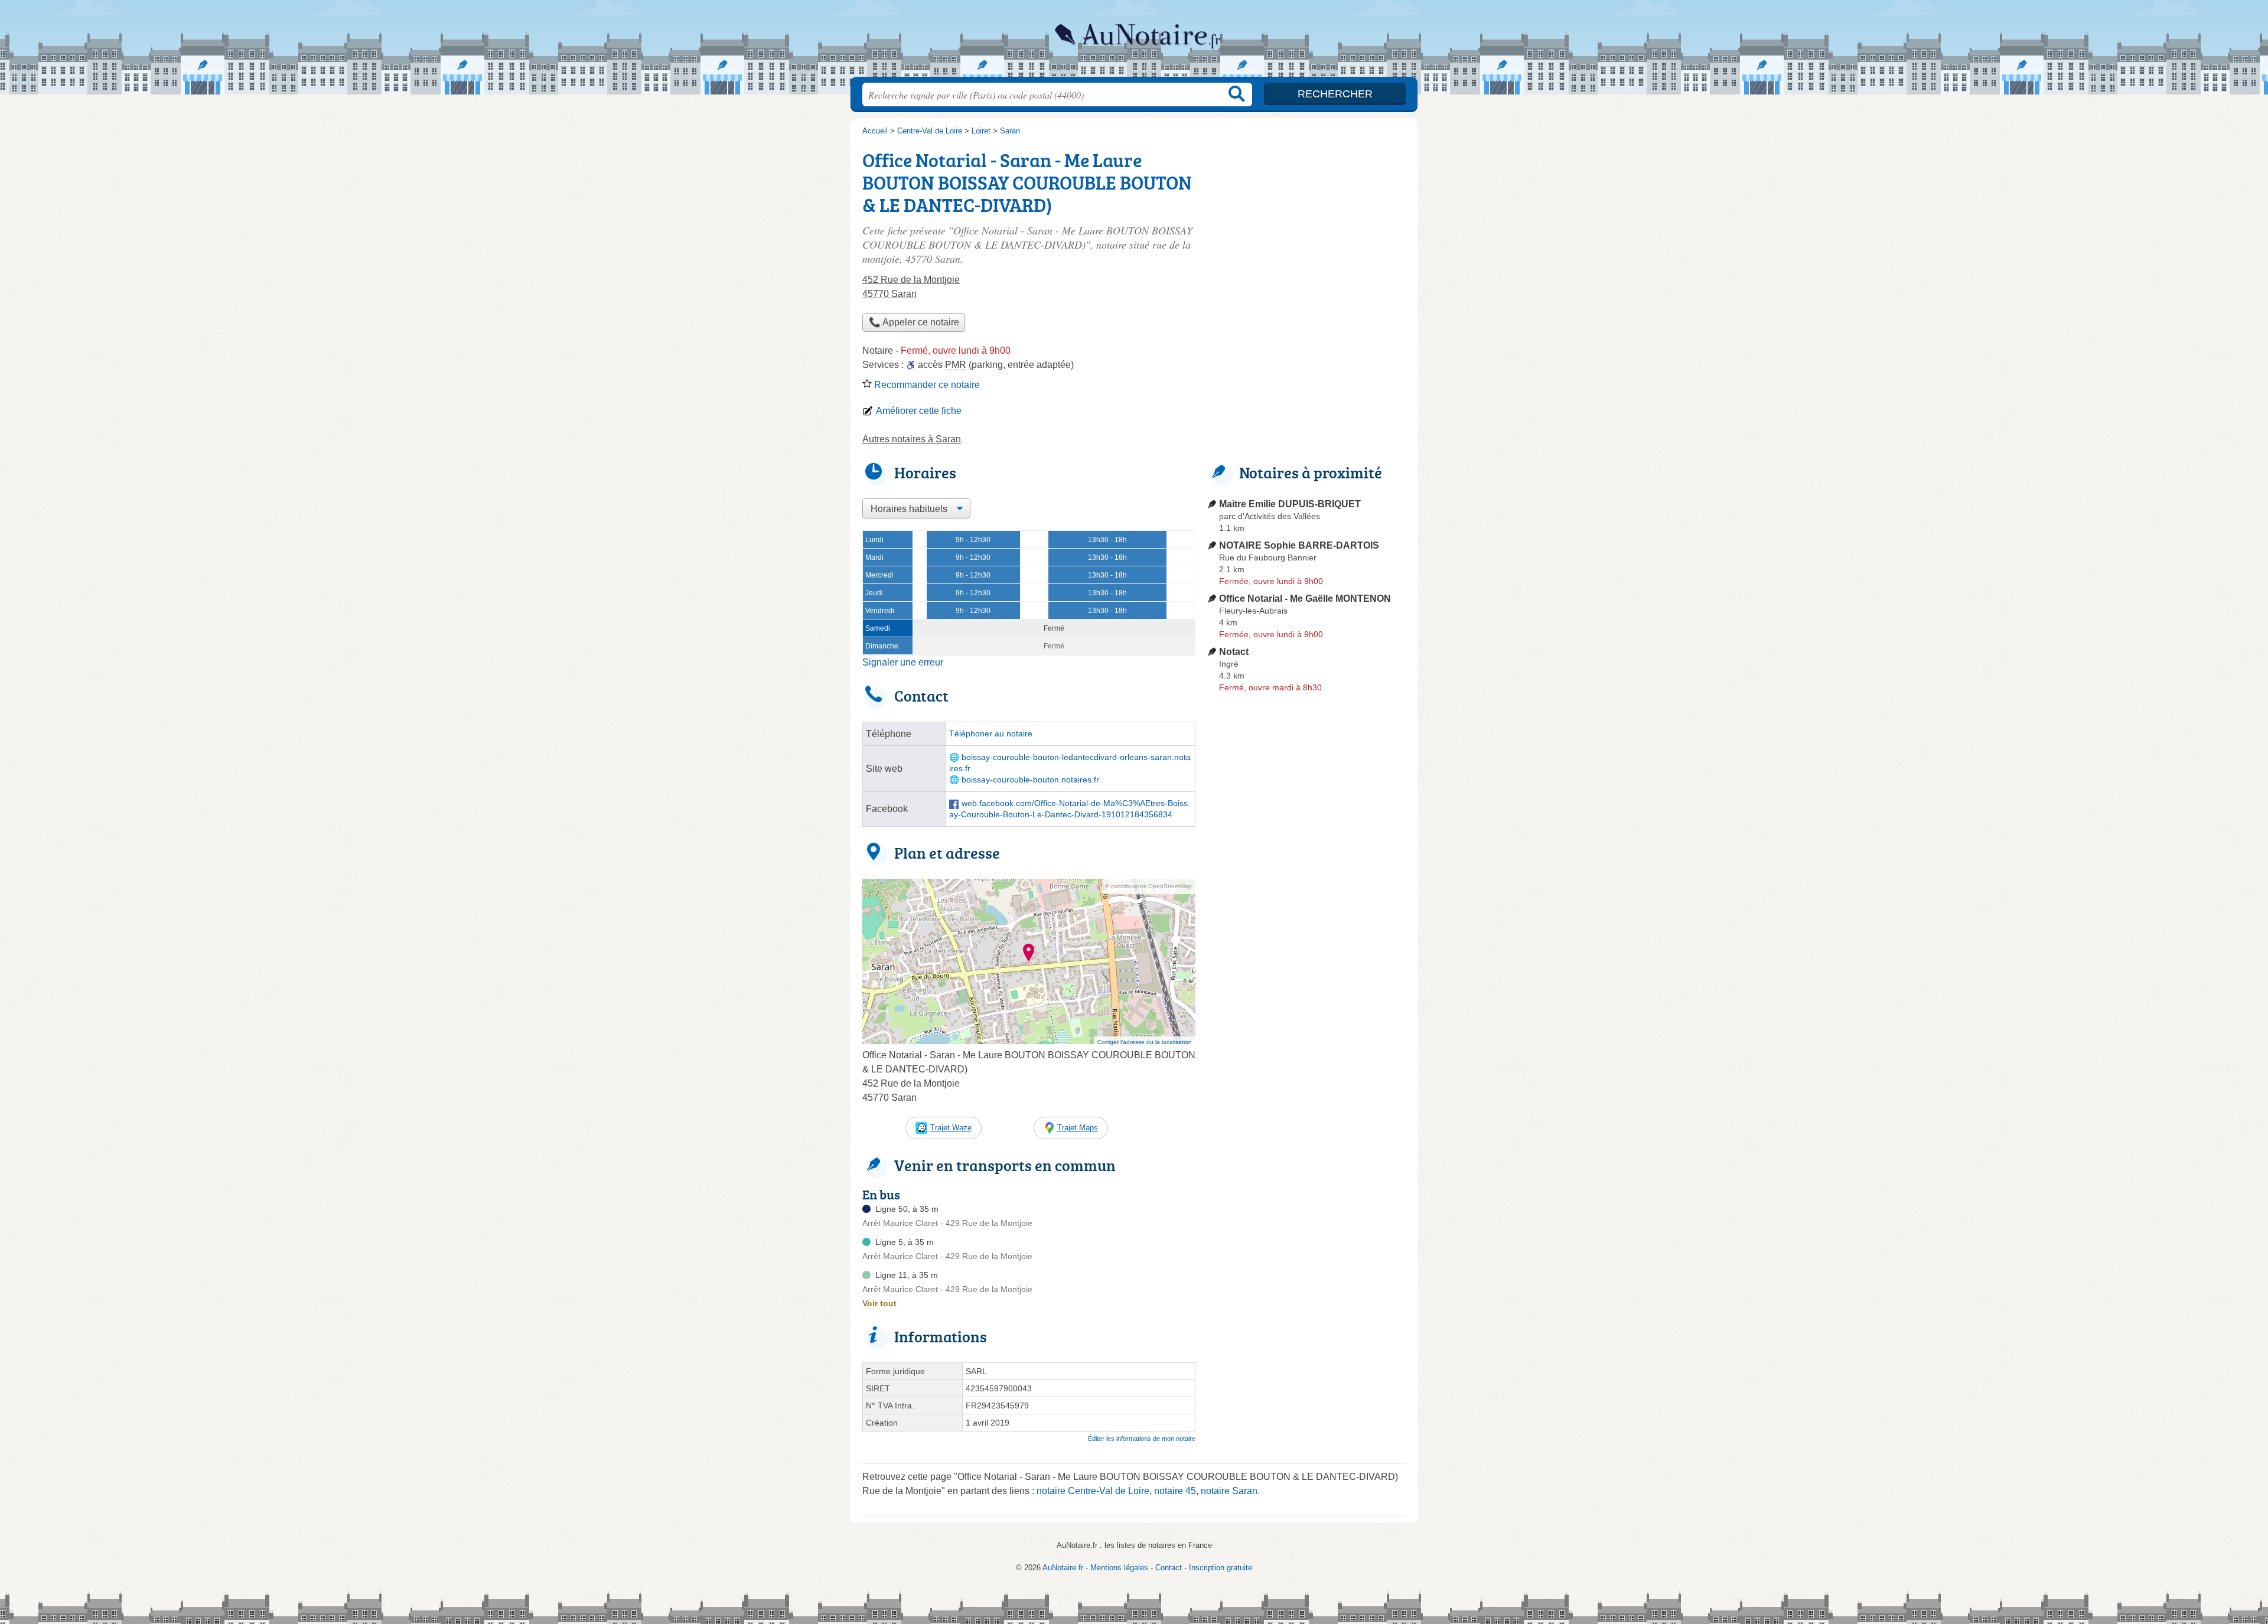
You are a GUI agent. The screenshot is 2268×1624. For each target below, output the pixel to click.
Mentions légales (1119, 1568)
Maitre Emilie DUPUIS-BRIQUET (1290, 504)
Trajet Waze (951, 1128)
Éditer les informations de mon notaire (1142, 1439)
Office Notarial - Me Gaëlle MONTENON (1305, 599)
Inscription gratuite (1221, 1568)
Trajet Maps (1078, 1128)
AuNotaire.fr (1134, 42)
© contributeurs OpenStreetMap (1148, 886)
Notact (1234, 652)
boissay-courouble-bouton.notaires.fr (1030, 780)
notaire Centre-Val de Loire (1093, 1491)
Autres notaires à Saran (912, 439)
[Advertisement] (1306, 972)
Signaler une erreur (903, 662)
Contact (1169, 1568)
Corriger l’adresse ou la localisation (1145, 1042)
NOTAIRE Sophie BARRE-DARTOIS (1299, 545)
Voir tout (879, 1303)
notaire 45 (1175, 1491)
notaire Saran (1229, 1491)
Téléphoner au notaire (991, 734)
